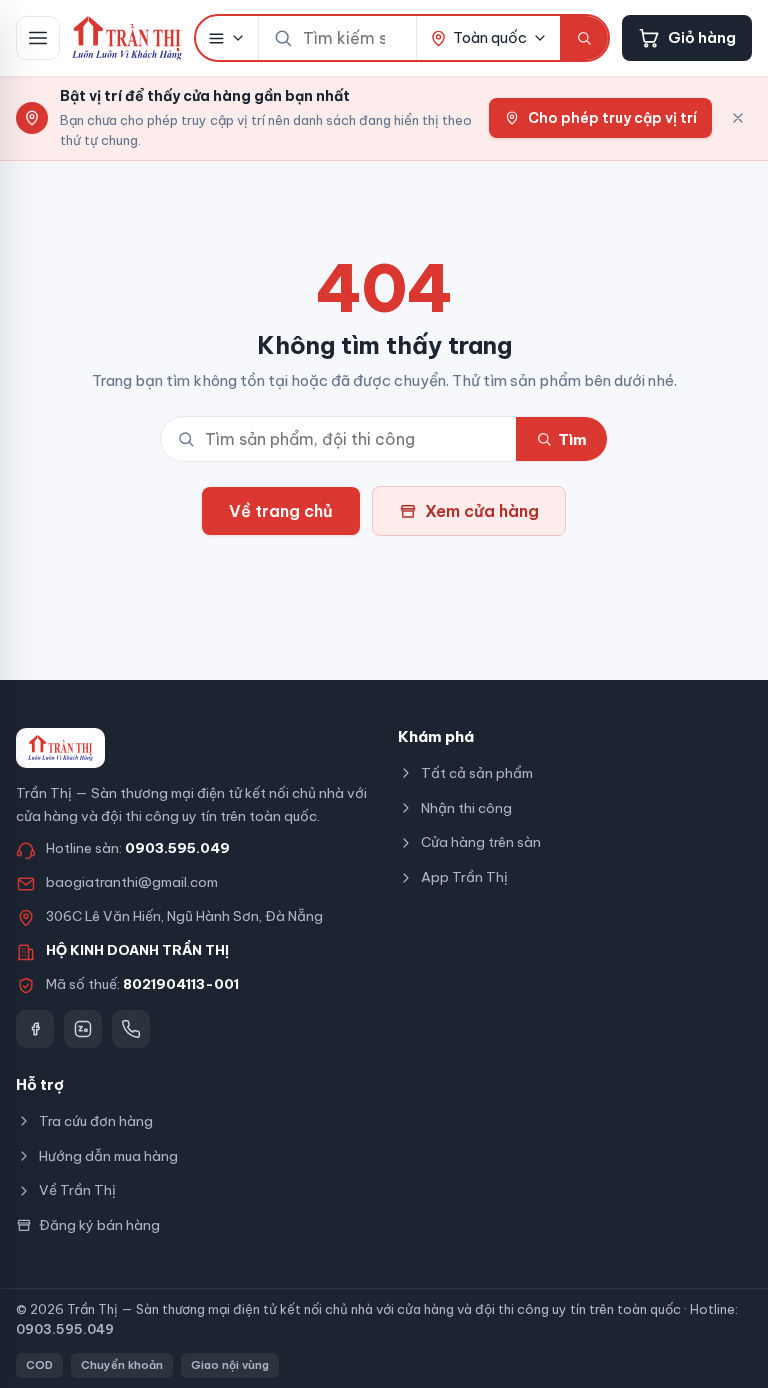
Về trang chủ (281, 511)
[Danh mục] (227, 38)
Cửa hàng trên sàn (481, 842)
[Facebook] (35, 1029)
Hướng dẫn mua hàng (108, 1156)
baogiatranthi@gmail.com (132, 882)
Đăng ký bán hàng (99, 1225)
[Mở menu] (38, 38)
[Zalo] (83, 1029)
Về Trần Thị (77, 1190)
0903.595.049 (177, 848)
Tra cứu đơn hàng (96, 1121)
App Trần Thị (464, 877)
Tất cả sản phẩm (477, 773)
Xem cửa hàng (482, 511)
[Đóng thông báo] (738, 118)
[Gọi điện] (131, 1029)
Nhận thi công (466, 808)
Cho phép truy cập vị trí (612, 118)
